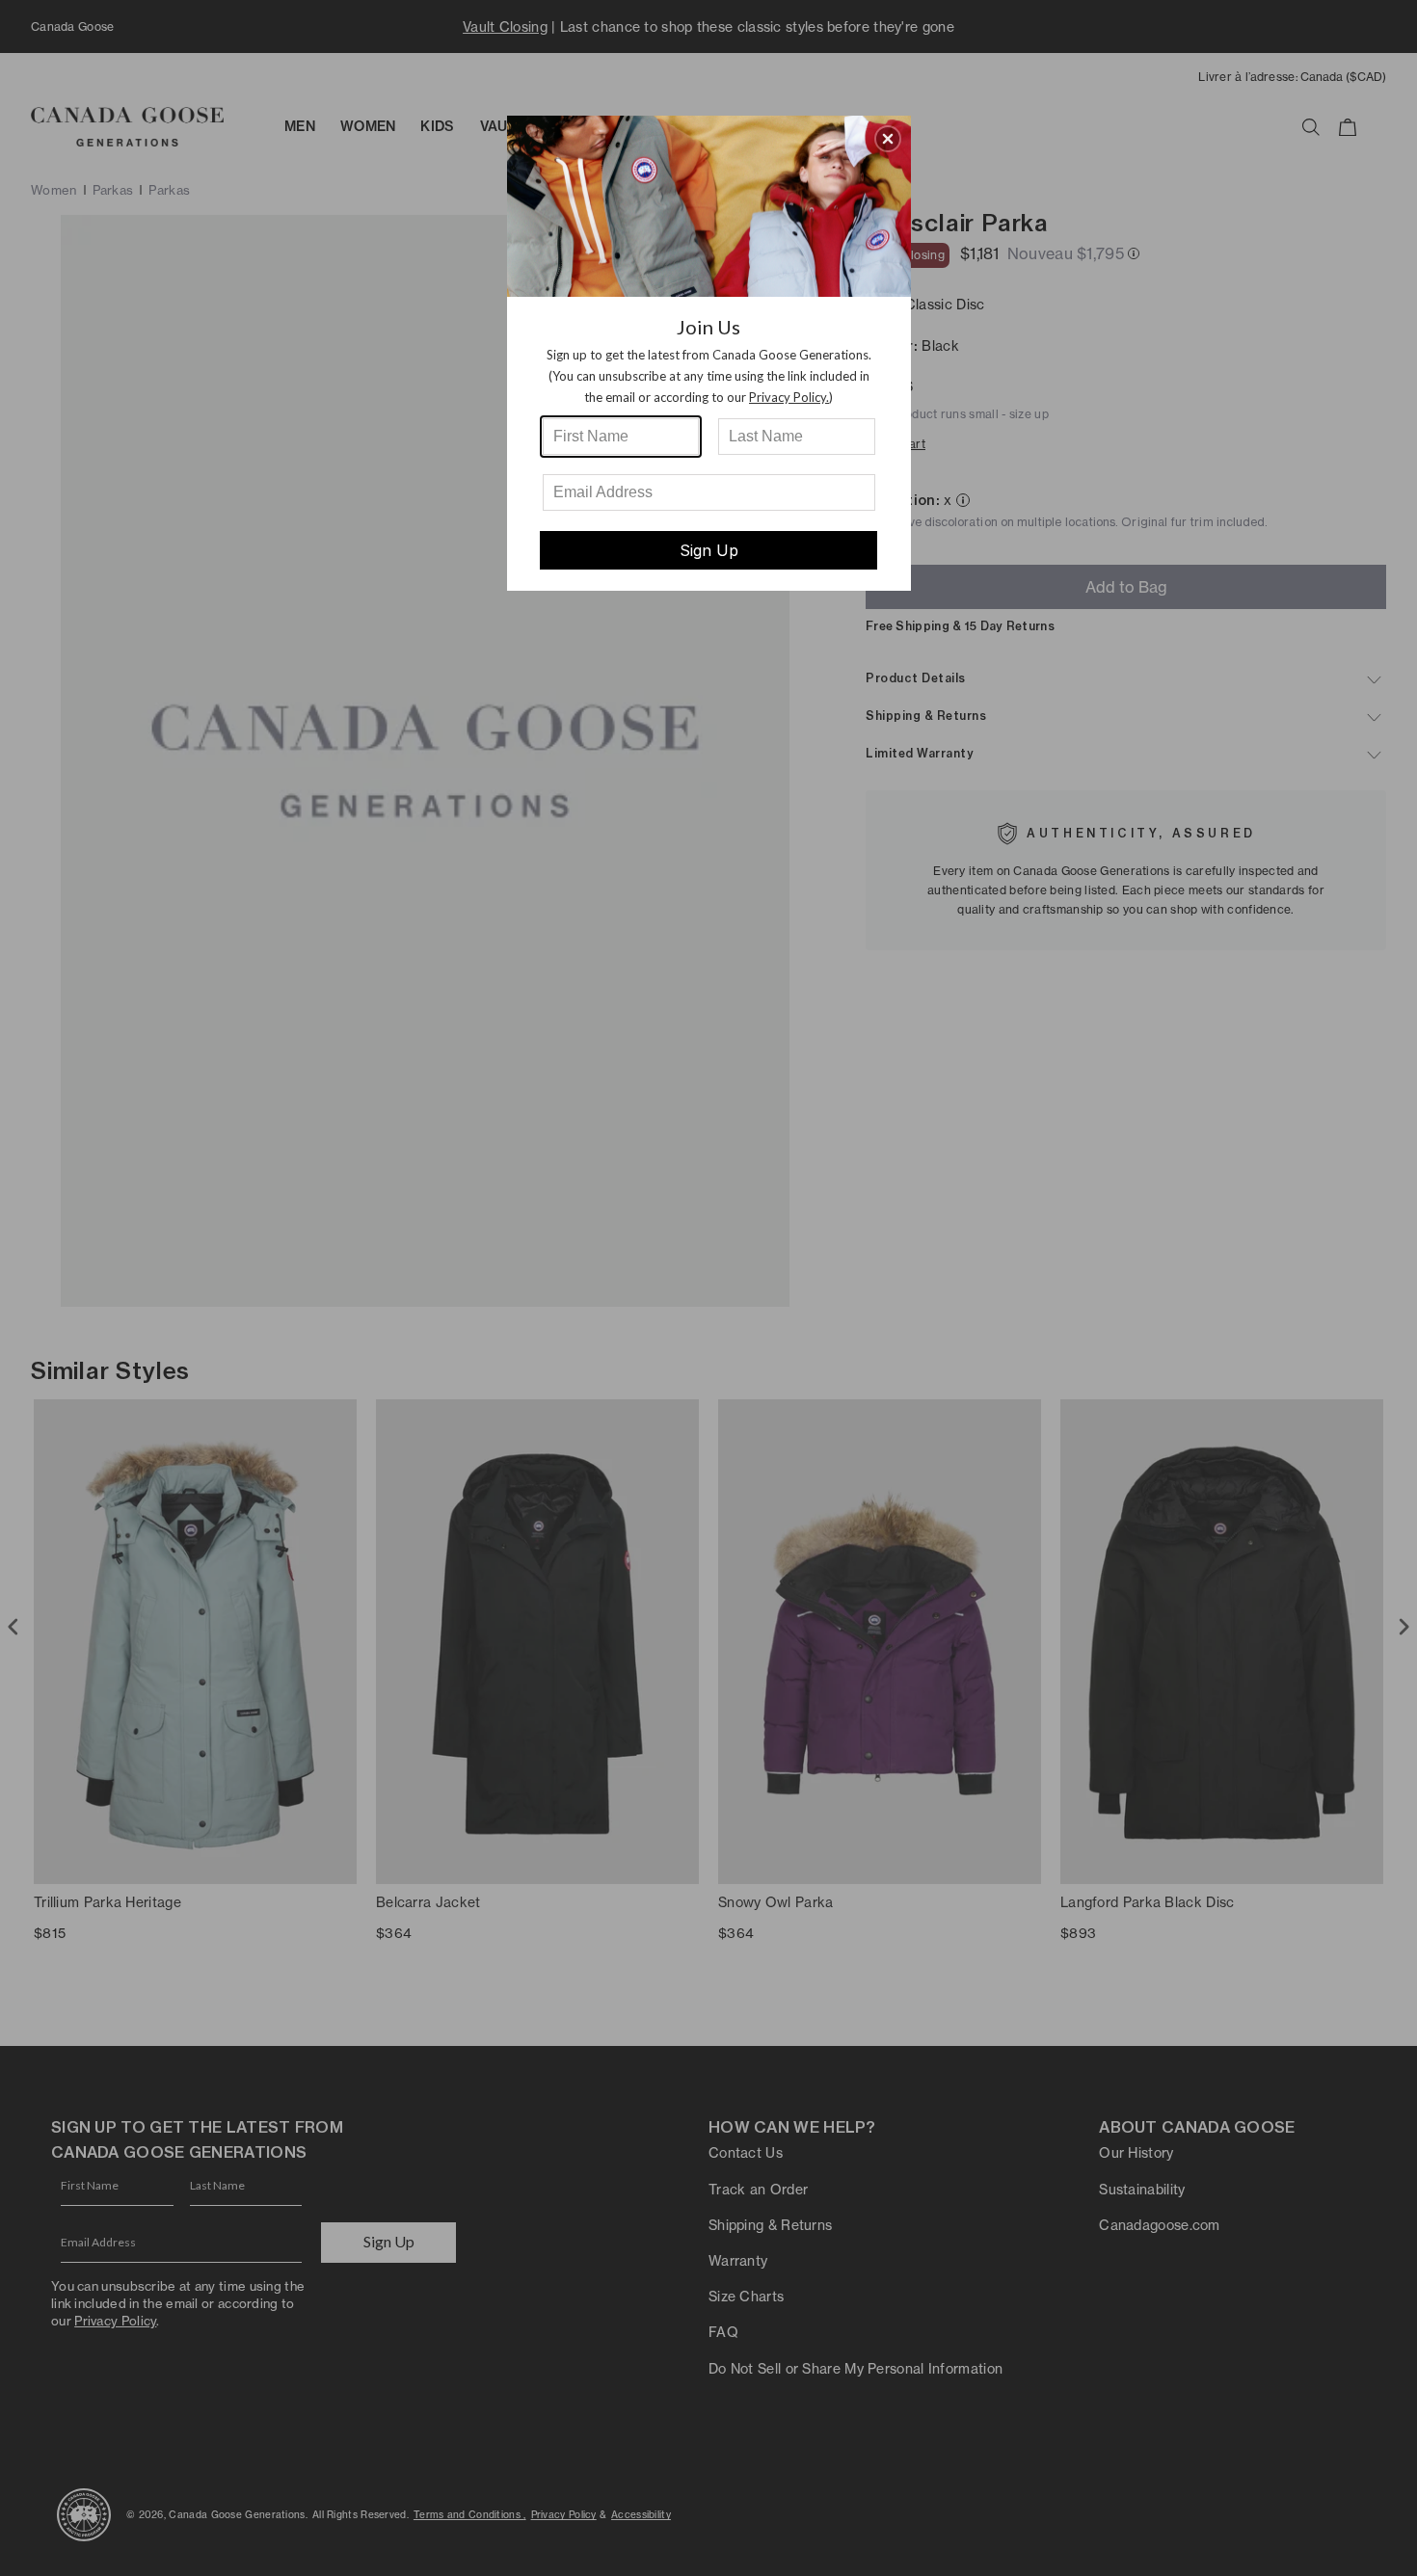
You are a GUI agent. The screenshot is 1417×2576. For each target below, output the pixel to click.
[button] (888, 139)
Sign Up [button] (709, 550)
